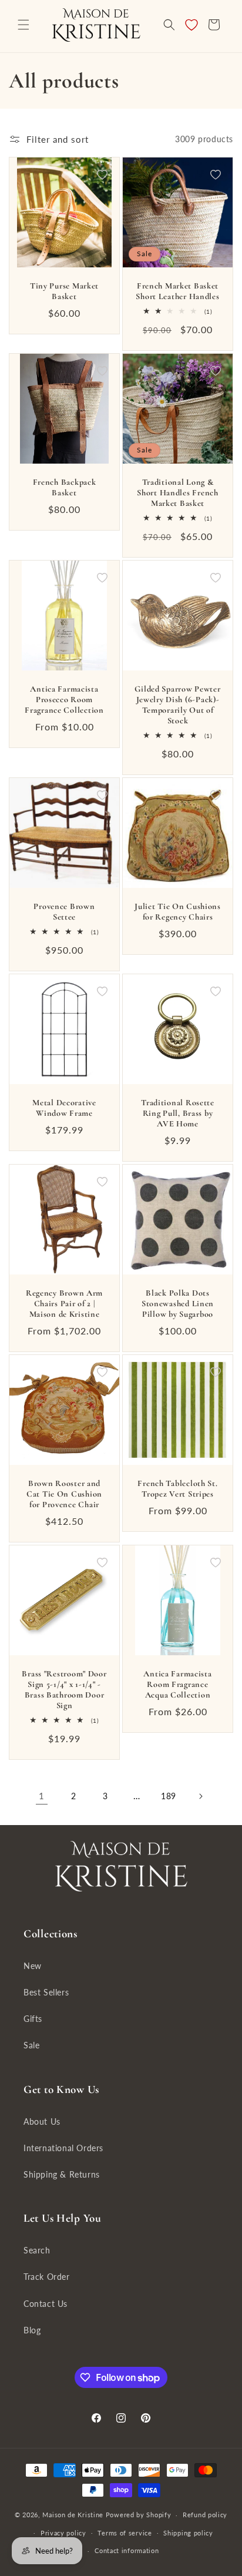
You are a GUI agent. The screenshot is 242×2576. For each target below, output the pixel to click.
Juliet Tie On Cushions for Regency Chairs (178, 912)
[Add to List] (102, 175)
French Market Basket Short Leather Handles (177, 291)
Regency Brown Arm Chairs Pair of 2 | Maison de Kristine (64, 1304)
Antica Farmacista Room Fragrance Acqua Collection (177, 1684)
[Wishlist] (191, 25)
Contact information (127, 2550)
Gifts (33, 2019)
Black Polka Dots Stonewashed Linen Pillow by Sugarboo (178, 1304)
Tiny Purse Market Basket (64, 291)
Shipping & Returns (62, 2174)
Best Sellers (46, 1992)
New (33, 1966)
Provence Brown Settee (64, 912)
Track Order (47, 2277)
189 (169, 1796)
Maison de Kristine (74, 2515)
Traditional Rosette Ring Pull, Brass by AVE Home (178, 1113)
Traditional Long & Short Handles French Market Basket (177, 493)
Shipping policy (188, 2533)
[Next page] (200, 1796)
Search (37, 2250)
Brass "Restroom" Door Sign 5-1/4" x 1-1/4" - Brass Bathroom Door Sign (64, 1690)
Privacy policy (63, 2533)
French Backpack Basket (65, 487)
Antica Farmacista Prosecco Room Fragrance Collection (64, 700)
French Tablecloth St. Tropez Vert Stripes (177, 1489)
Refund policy (205, 2515)
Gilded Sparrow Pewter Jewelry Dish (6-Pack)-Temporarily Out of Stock (177, 705)
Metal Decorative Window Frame (64, 1108)
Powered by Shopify (139, 2515)
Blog (32, 2330)
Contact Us (46, 2304)
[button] (23, 25)
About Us (42, 2121)
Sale (31, 2045)
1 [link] (42, 1796)
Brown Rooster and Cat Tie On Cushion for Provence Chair (64, 1494)
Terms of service (125, 2533)
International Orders (63, 2148)
